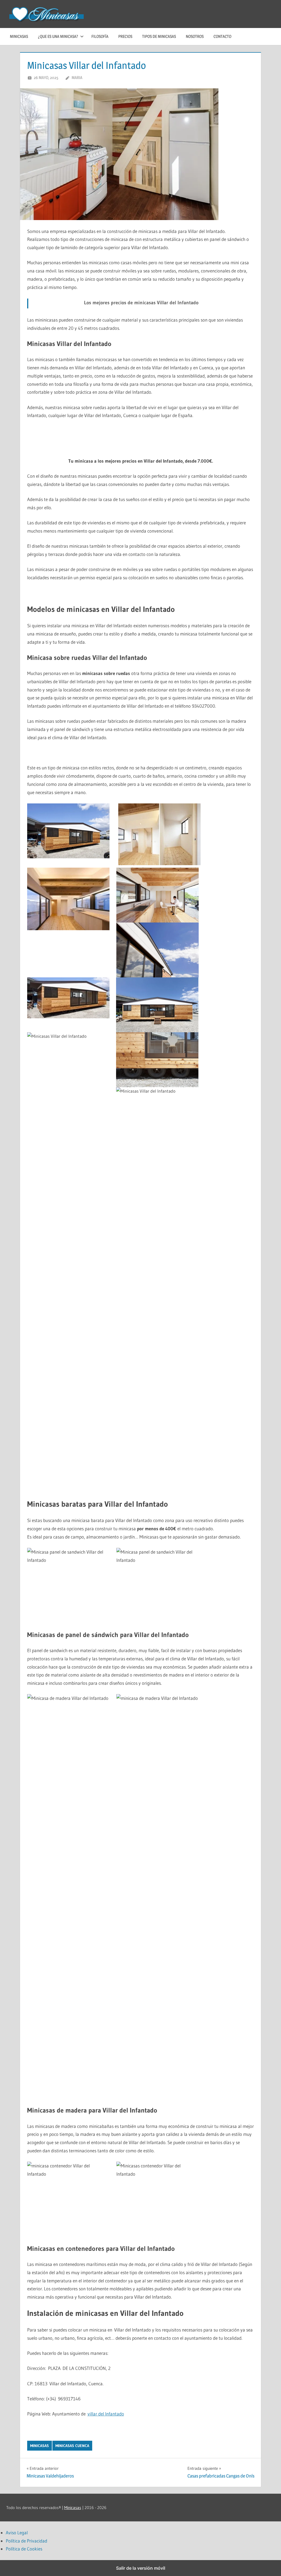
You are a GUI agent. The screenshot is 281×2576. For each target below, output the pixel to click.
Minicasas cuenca (72, 2446)
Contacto (222, 36)
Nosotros (195, 36)
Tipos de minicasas (159, 36)
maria (77, 78)
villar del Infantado (106, 2414)
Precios (125, 36)
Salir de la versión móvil (141, 2568)
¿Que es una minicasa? (58, 36)
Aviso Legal (17, 2533)
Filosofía (100, 36)
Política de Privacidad (26, 2541)
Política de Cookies (24, 2549)
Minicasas (19, 36)
